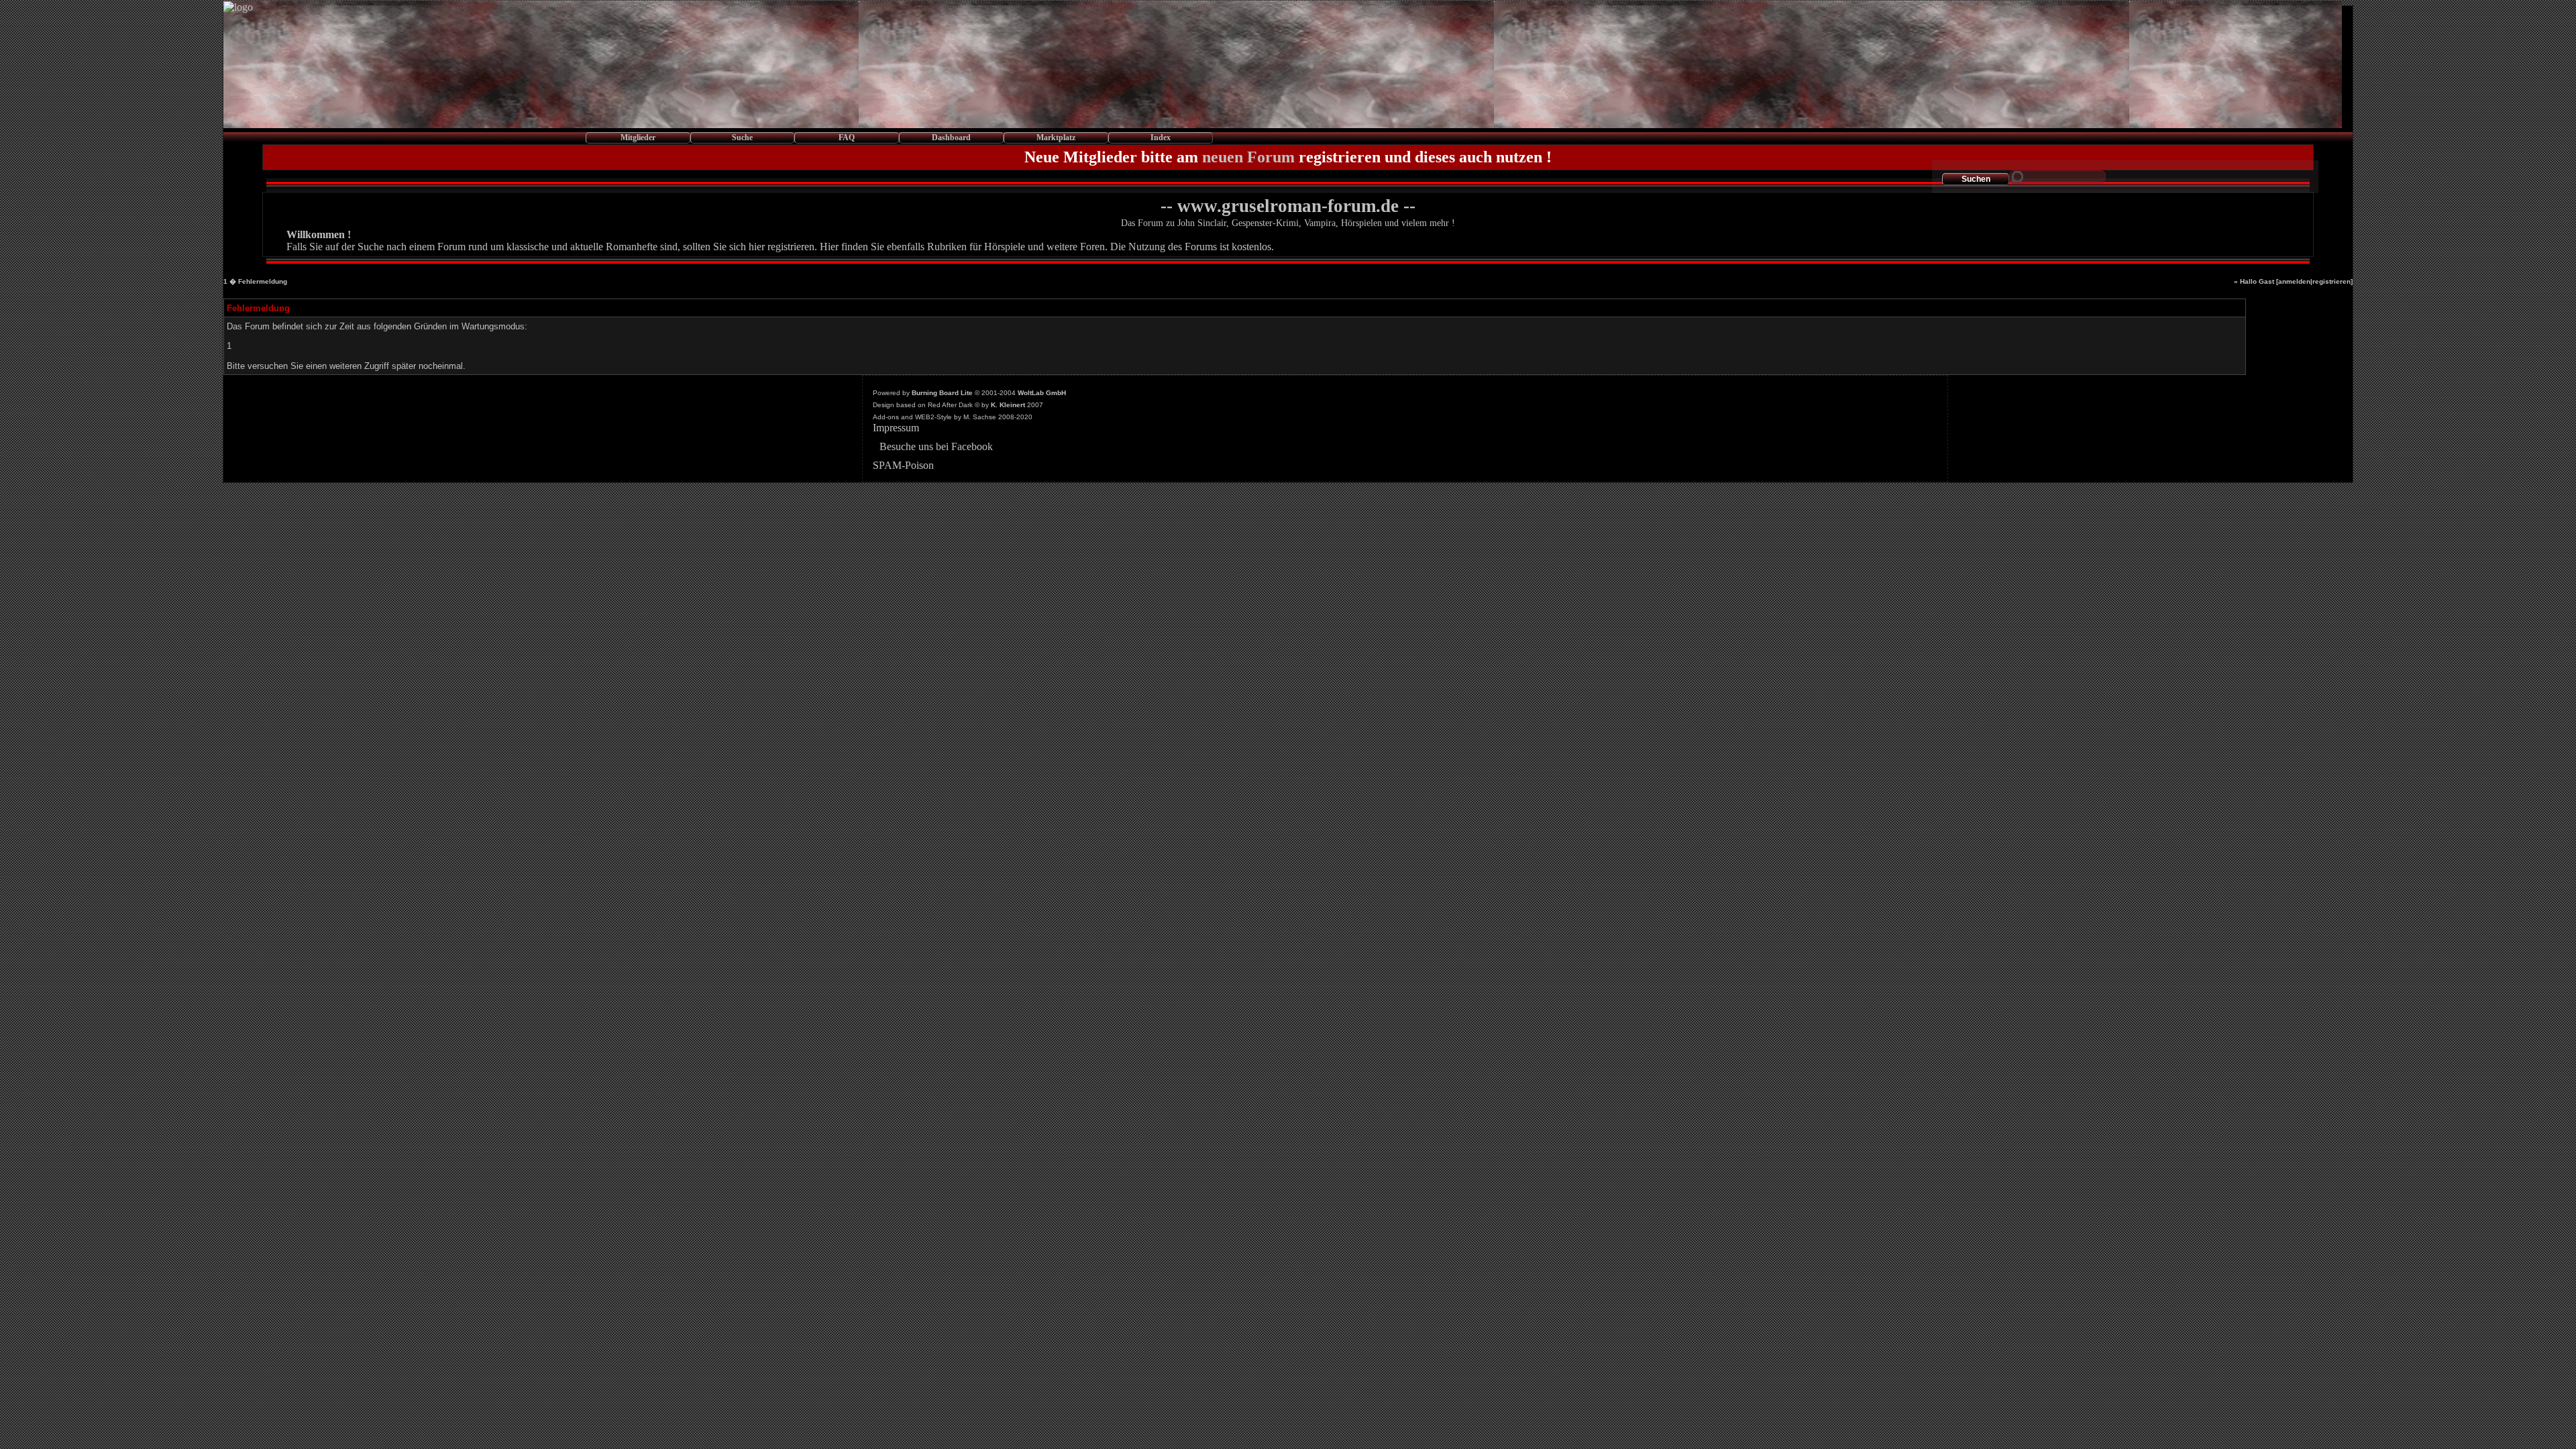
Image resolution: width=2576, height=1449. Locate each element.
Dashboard (951, 138)
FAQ (847, 138)
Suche (742, 138)
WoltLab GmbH (1042, 393)
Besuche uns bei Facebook (936, 446)
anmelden (2294, 281)
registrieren (2331, 281)
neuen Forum (1248, 157)
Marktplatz (1056, 138)
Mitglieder (638, 138)
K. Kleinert (1008, 405)
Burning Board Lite (942, 393)
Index (1161, 138)
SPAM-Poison (903, 465)
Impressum (896, 428)
